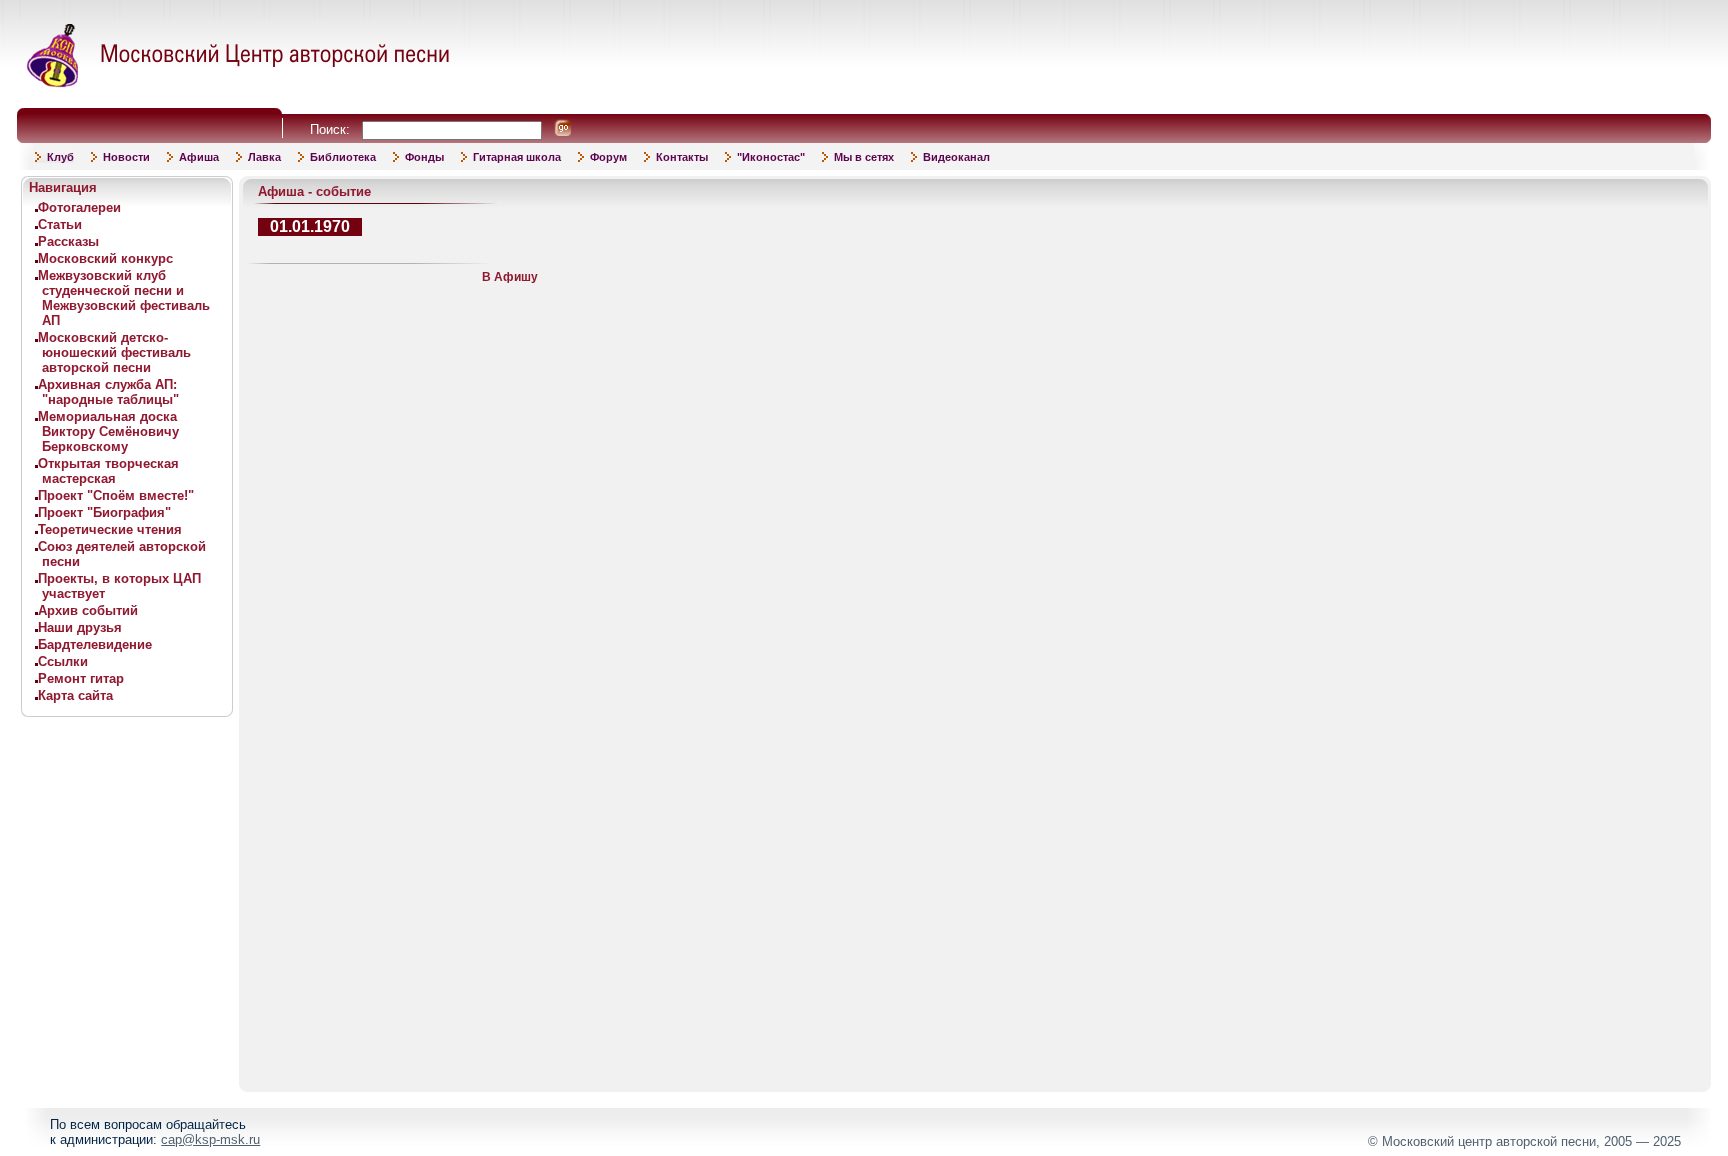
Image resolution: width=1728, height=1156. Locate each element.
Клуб (60, 157)
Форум (608, 157)
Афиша (199, 157)
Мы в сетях (864, 157)
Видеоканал (956, 157)
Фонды (424, 157)
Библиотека (343, 157)
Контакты (682, 157)
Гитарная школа (517, 157)
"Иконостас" (771, 157)
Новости (126, 157)
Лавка (264, 157)
